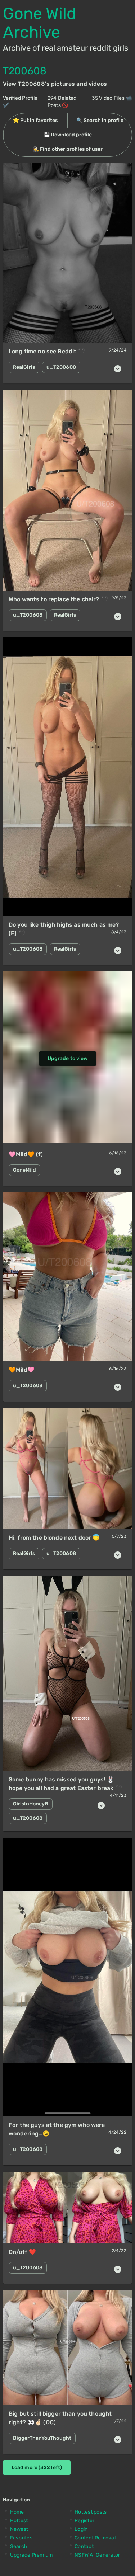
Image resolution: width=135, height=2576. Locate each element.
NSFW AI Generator (97, 2555)
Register (84, 2521)
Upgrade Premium (31, 2555)
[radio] (35, 121)
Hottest (19, 2521)
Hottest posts (91, 2512)
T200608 (25, 71)
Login (81, 2529)
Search (19, 2546)
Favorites (21, 2538)
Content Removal (95, 2538)
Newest (19, 2529)
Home (17, 2512)
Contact (84, 2546)
